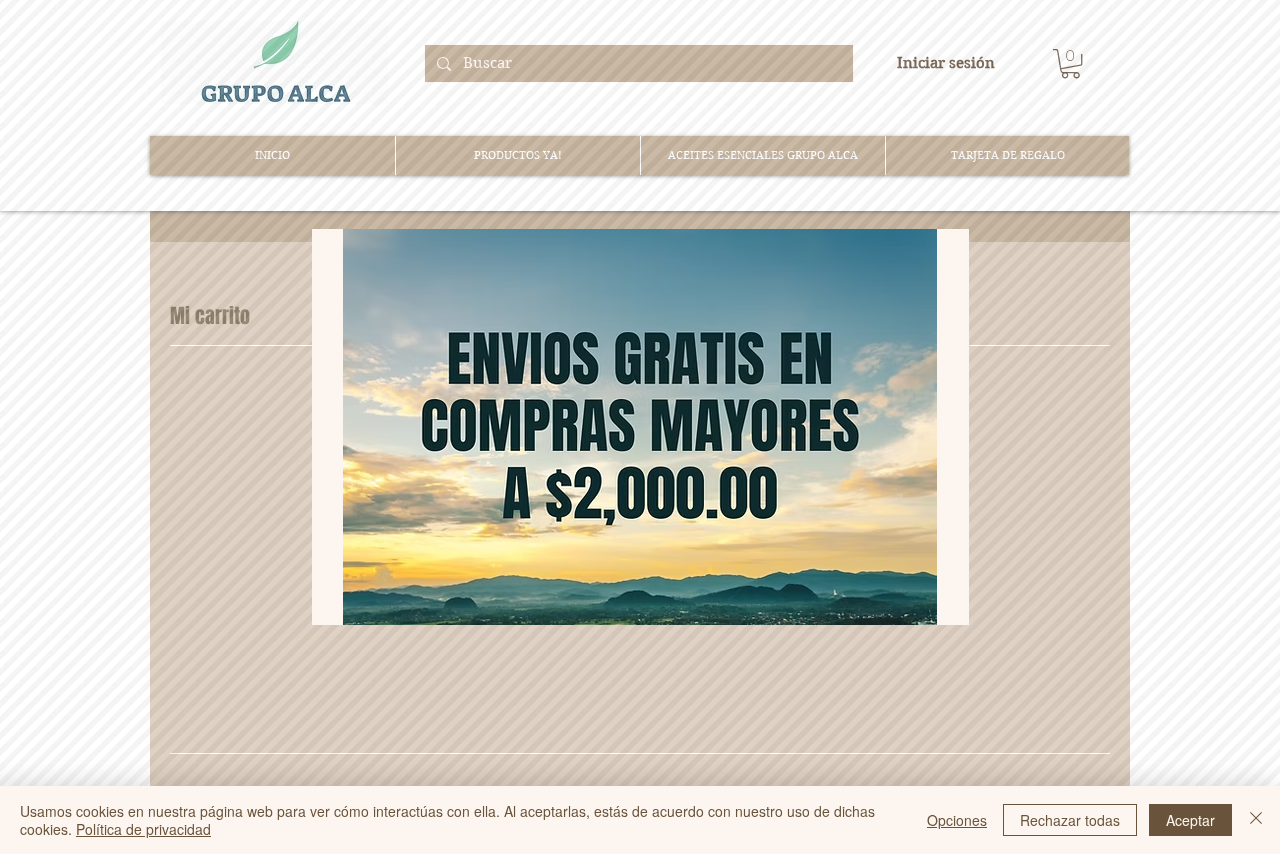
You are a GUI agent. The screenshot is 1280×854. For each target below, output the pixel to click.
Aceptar (1190, 820)
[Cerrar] (1256, 820)
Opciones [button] (957, 820)
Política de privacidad (143, 829)
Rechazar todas (1070, 820)
